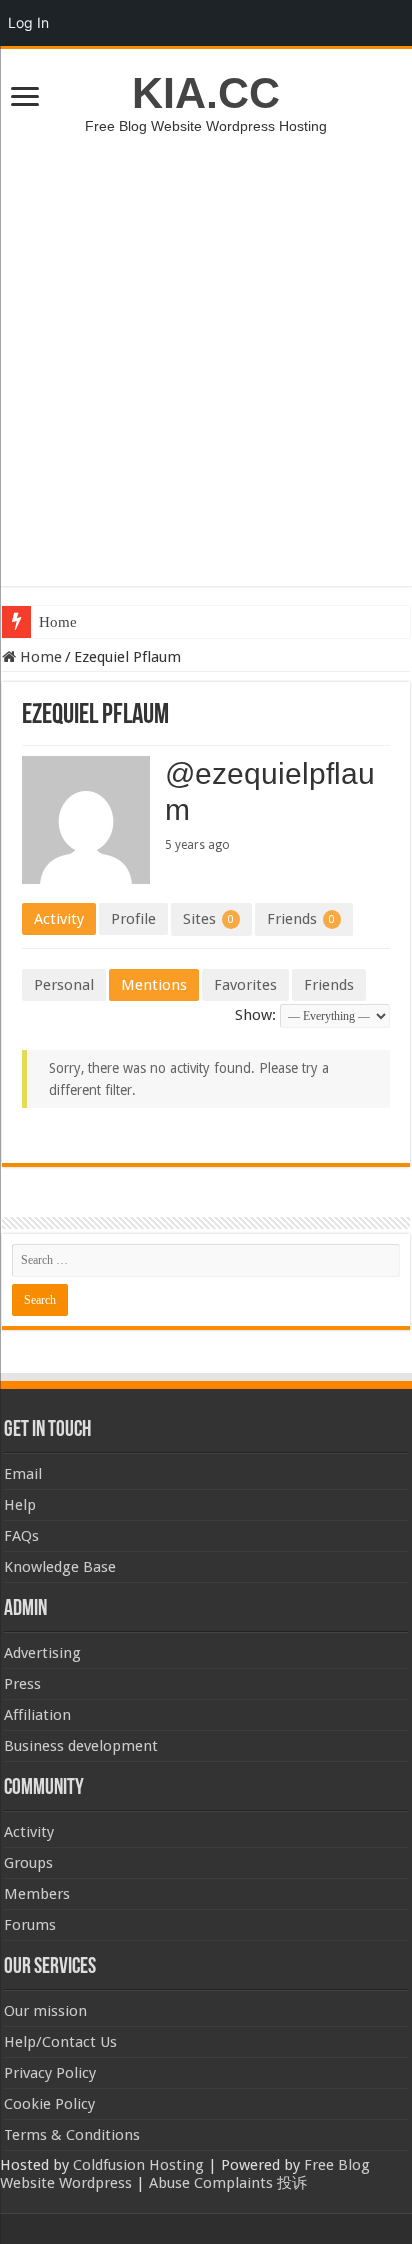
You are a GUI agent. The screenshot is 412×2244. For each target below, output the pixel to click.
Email (23, 1474)
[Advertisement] (206, 350)
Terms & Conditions (72, 2135)
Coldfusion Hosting (138, 2165)
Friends (301, 919)
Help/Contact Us (60, 2042)
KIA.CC (206, 93)
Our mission (45, 2011)
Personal (64, 985)
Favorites (245, 985)
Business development (81, 1746)
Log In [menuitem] (28, 22)
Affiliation (37, 1715)
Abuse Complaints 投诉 (228, 2183)
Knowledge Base (60, 1567)
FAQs (21, 1536)
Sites (208, 919)
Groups (28, 1863)
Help (20, 1505)
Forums (30, 1925)
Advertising (42, 1653)
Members (37, 1894)
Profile (133, 919)
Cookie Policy (49, 2104)
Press (22, 1684)
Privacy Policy (50, 2073)
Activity (59, 919)
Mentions (154, 985)
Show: (255, 1015)
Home (58, 622)
